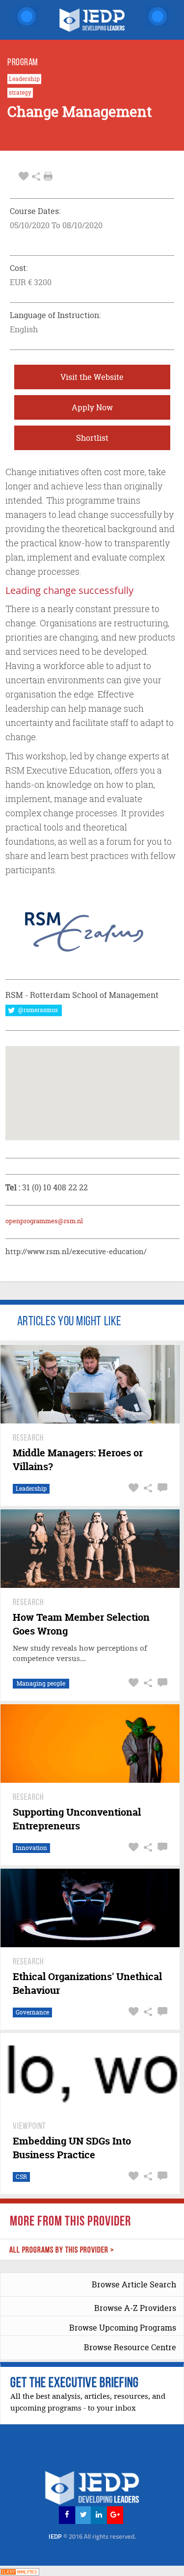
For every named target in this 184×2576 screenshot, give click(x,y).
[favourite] (24, 176)
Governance (32, 2012)
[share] (36, 176)
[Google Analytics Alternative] (20, 2570)
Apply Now (92, 407)
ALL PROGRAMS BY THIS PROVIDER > (62, 2250)
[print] (48, 176)
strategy (20, 93)
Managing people (41, 1683)
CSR (21, 2177)
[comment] (161, 1488)
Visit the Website (92, 377)
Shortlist (92, 438)
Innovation (31, 1848)
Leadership (24, 79)
